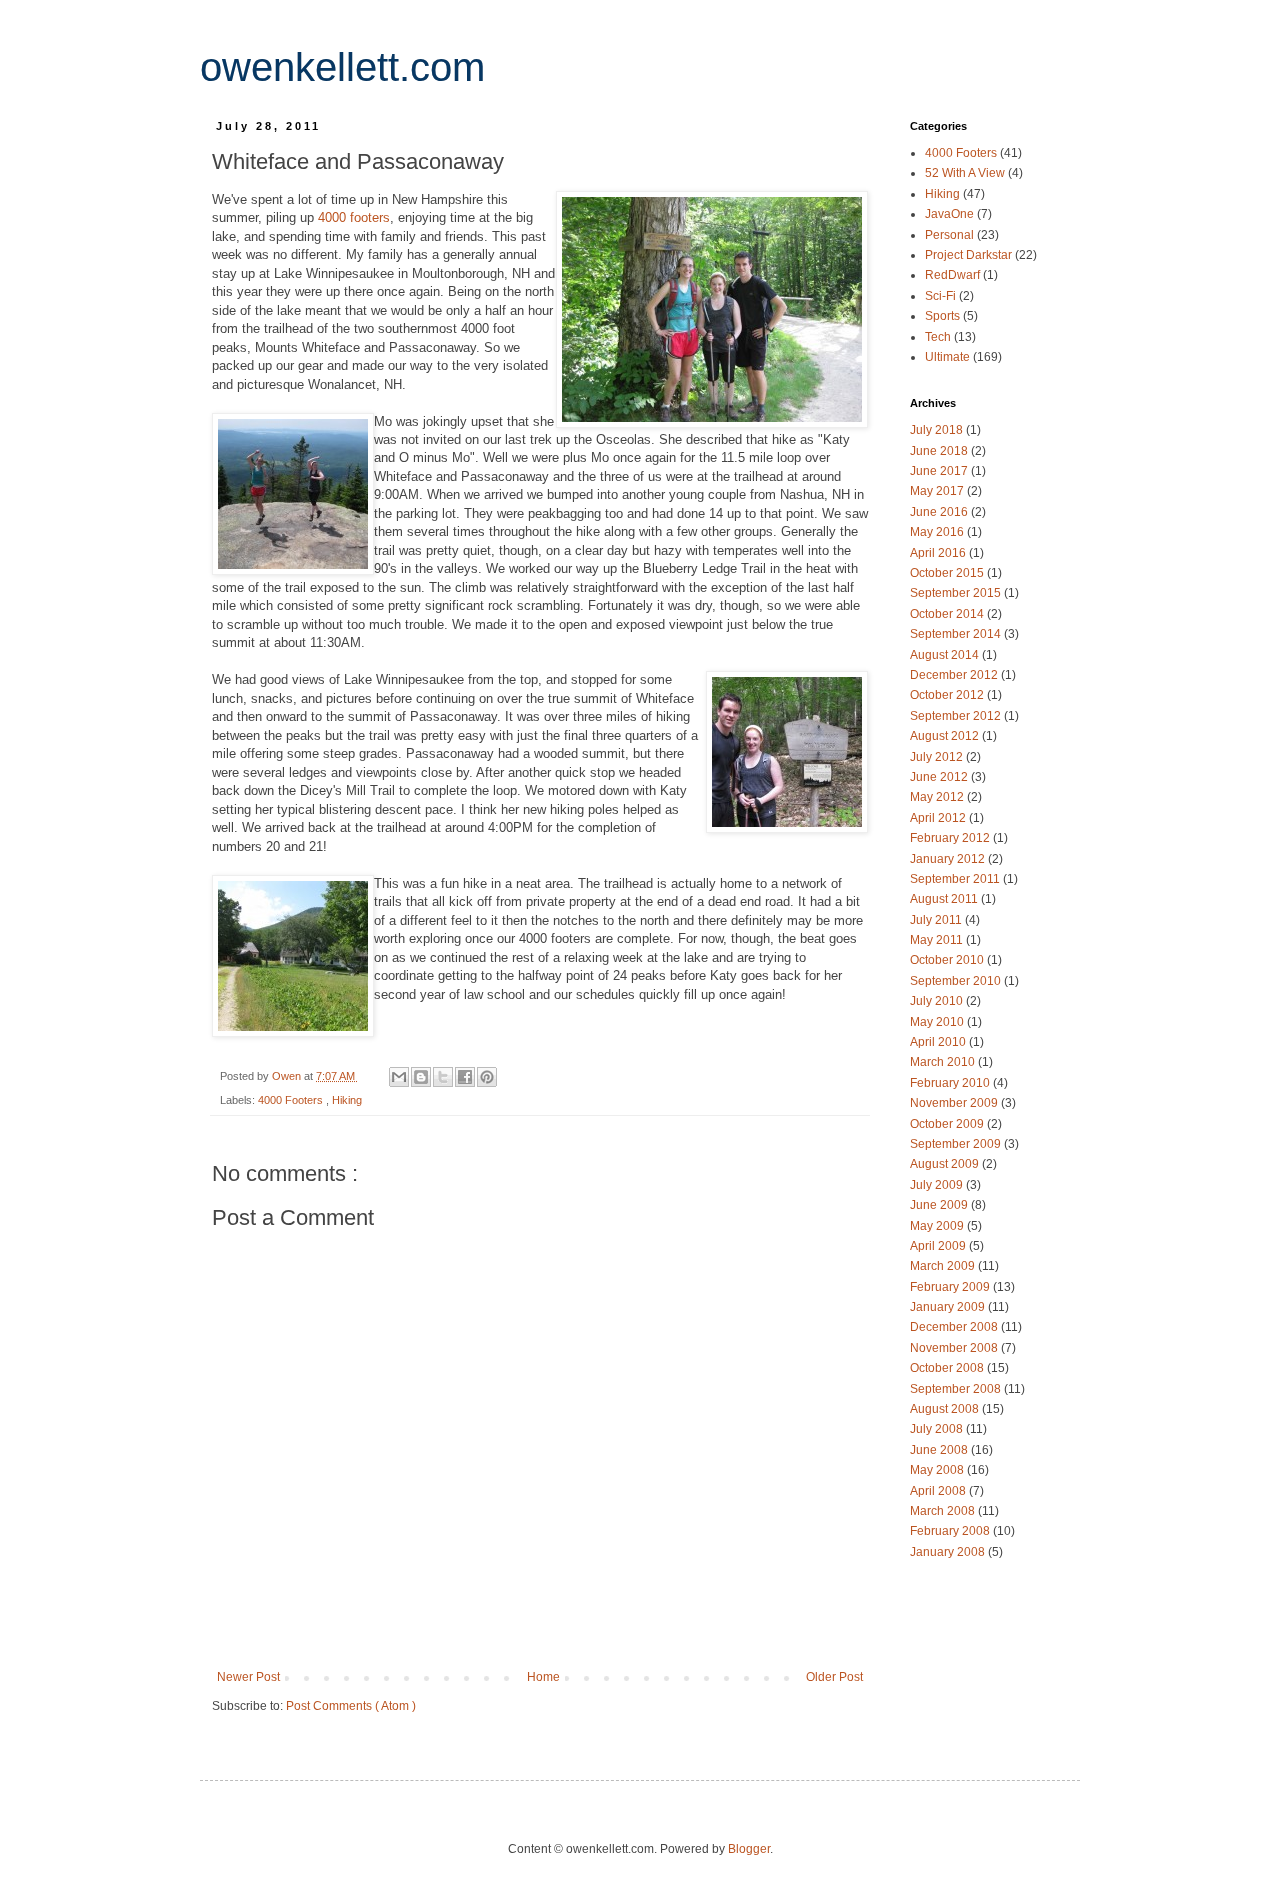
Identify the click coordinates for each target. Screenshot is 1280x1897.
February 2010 (951, 1083)
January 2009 (949, 1307)
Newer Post (248, 1677)
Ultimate (949, 357)
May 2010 (938, 1022)
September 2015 (957, 593)
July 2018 (938, 430)
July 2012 (938, 757)
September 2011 (956, 879)
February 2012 (951, 838)
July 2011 (937, 920)
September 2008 (957, 1389)
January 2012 (949, 859)
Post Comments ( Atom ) (351, 1706)
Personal (951, 235)
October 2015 (948, 573)
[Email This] (399, 1077)
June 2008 (940, 1450)
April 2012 (939, 818)
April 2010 (939, 1042)
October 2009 (948, 1124)
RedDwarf (954, 275)
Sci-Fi (942, 296)
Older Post (834, 1677)
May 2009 (938, 1226)
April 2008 (939, 1491)
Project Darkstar (970, 255)
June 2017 (940, 471)
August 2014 (946, 655)
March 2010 (944, 1062)
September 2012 (957, 716)
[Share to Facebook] (465, 1077)
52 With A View (966, 173)
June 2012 (940, 777)
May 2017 (938, 491)
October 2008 (948, 1368)
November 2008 (955, 1348)
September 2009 (957, 1144)
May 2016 (938, 532)
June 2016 (940, 512)
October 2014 (948, 614)
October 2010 (948, 960)
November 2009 (955, 1103)
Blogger (749, 1849)
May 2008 (938, 1470)
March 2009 (944, 1266)
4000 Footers (292, 1100)
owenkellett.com (342, 67)
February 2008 (951, 1531)
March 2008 (944, 1511)
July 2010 (938, 1001)
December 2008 (955, 1327)
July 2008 (938, 1429)
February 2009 (951, 1287)
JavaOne (951, 214)
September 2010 (957, 981)
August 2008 (946, 1409)
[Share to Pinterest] (487, 1077)
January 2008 (949, 1552)
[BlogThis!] (421, 1077)
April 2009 (939, 1246)
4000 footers (354, 217)
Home (543, 1677)
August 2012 (946, 736)
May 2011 (938, 940)
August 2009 (946, 1164)
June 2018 (940, 451)
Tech (939, 337)
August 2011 (945, 899)
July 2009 (938, 1185)
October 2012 (948, 695)
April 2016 (939, 553)
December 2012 (955, 675)
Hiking (347, 1100)
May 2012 (938, 797)
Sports (944, 316)
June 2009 (940, 1205)
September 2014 (957, 634)
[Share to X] (443, 1077)
